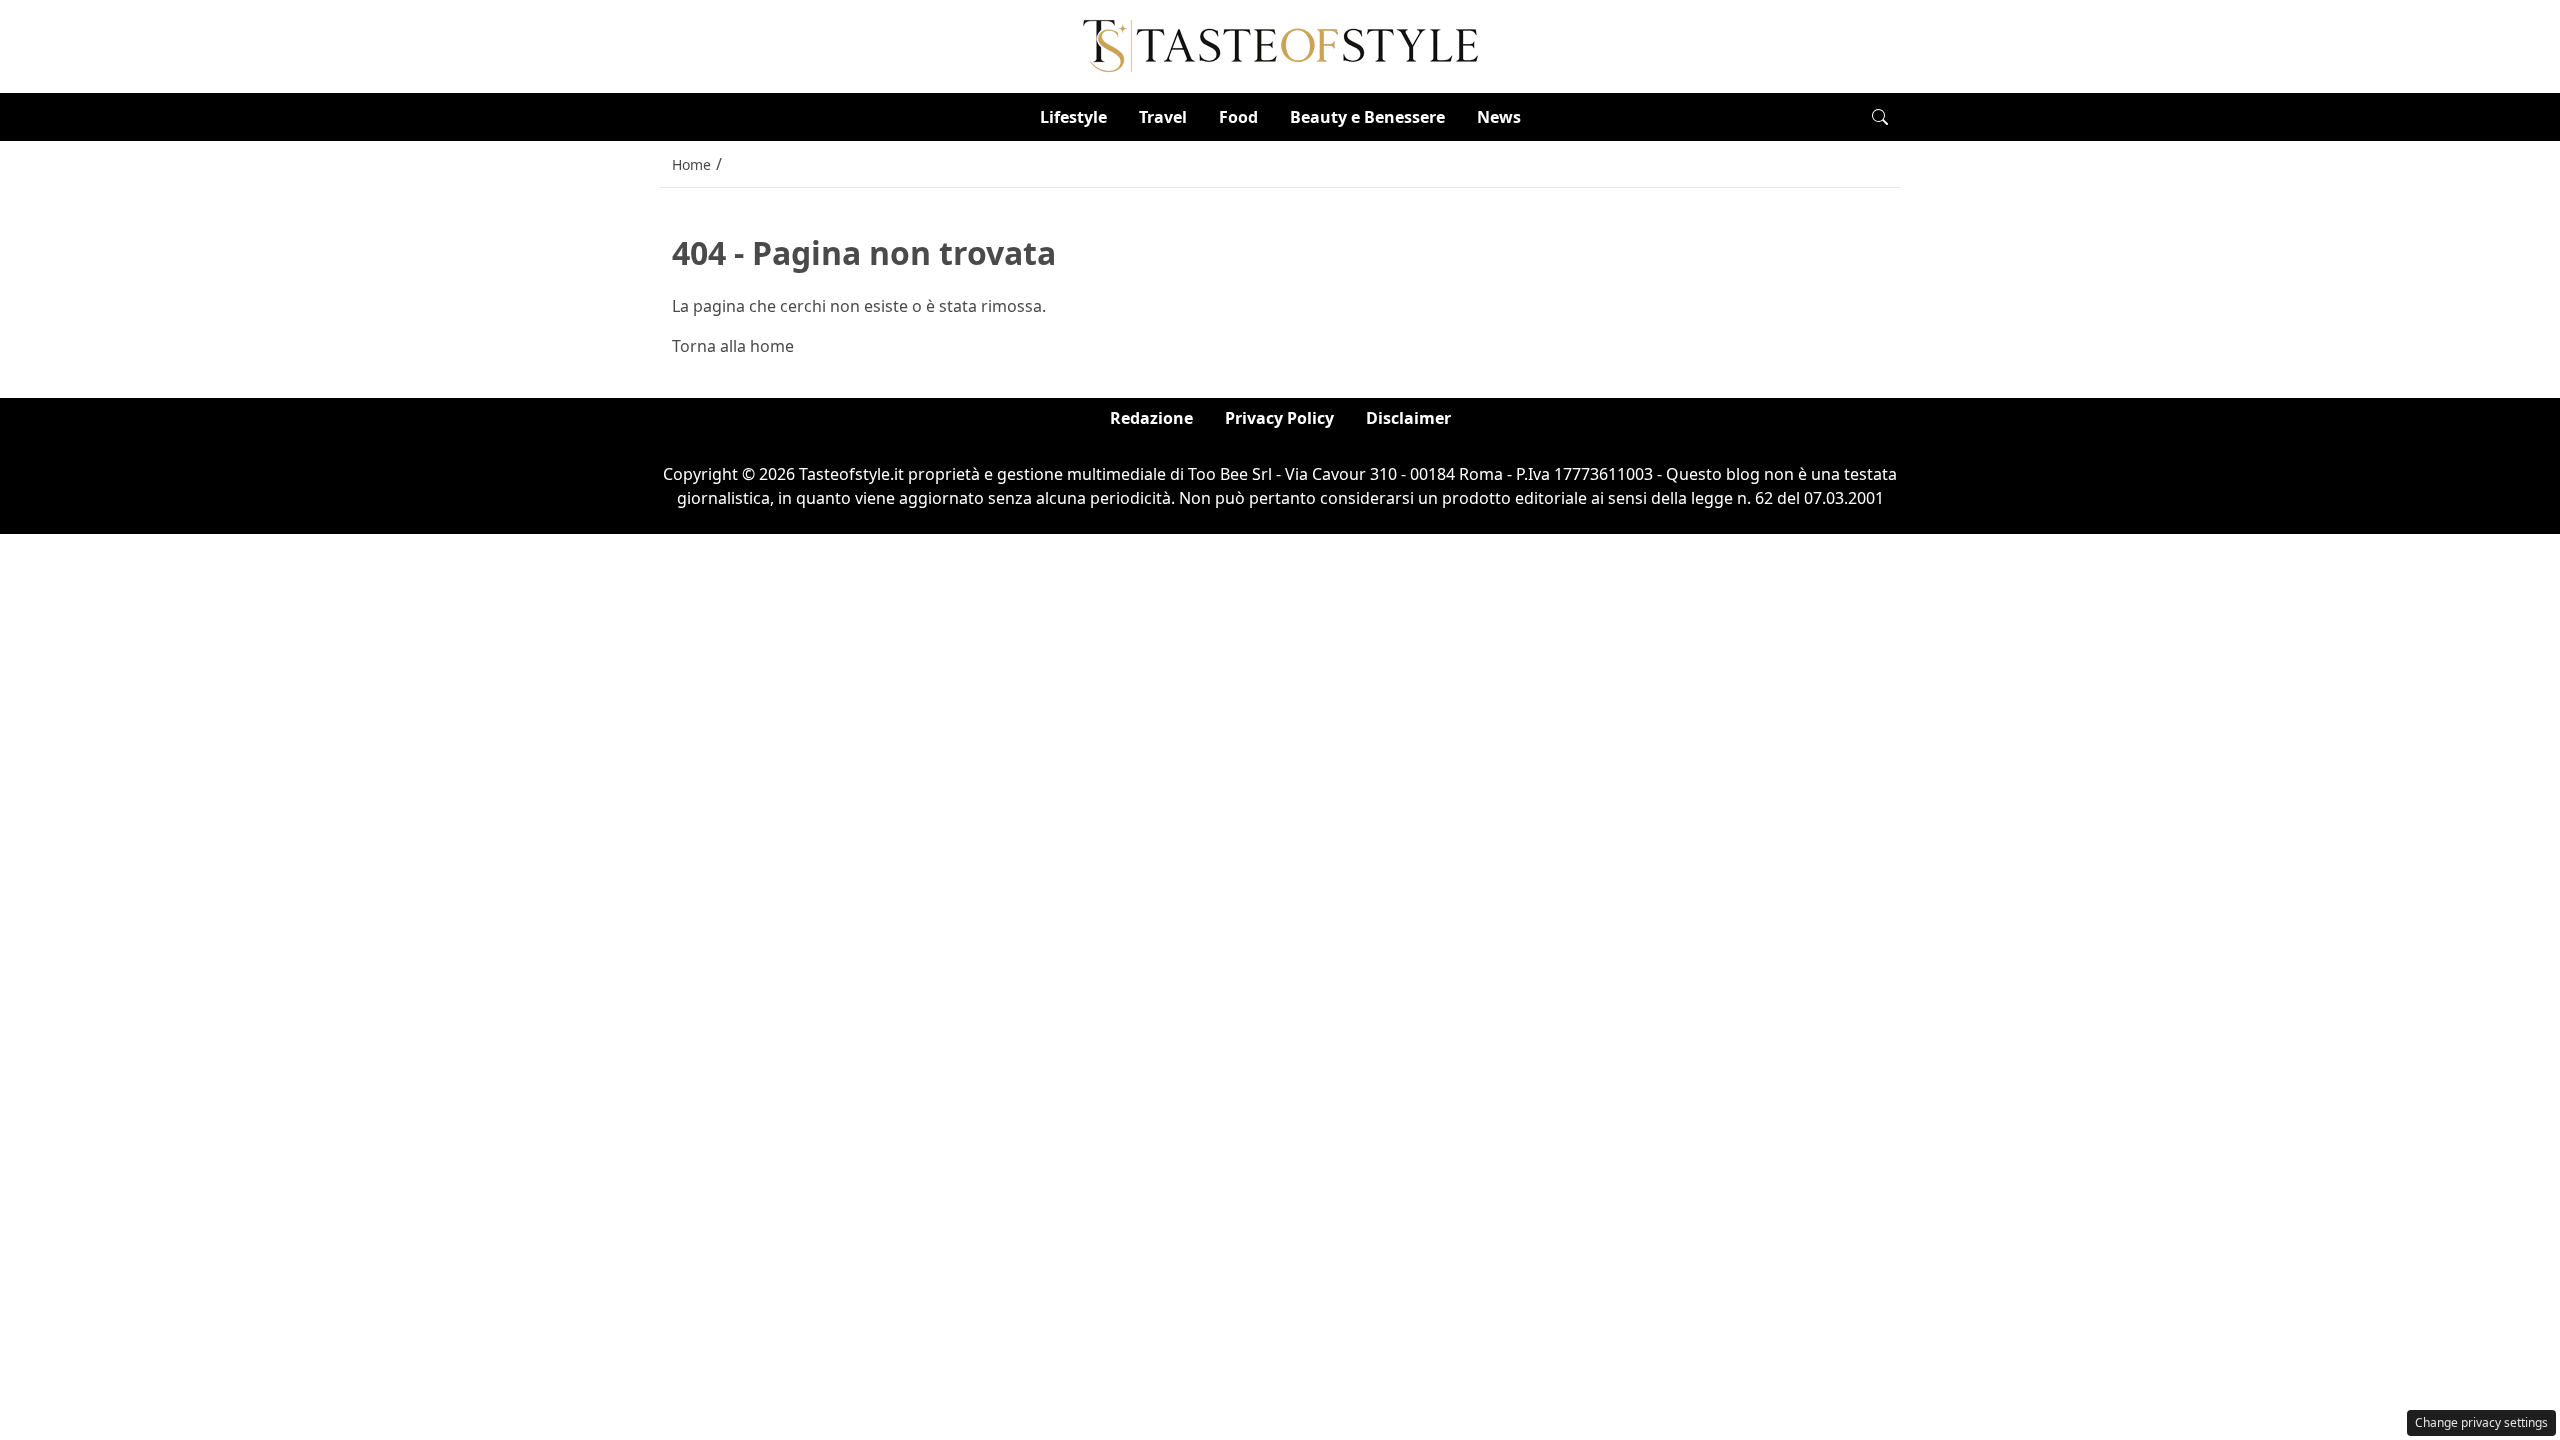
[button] (1880, 117)
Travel (1163, 117)
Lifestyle (1073, 117)
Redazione (1151, 418)
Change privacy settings (2481, 1422)
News (1499, 117)
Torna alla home (733, 346)
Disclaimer (1408, 418)
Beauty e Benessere (1367, 117)
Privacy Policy (1279, 418)
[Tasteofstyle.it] (1280, 45)
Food (1238, 117)
